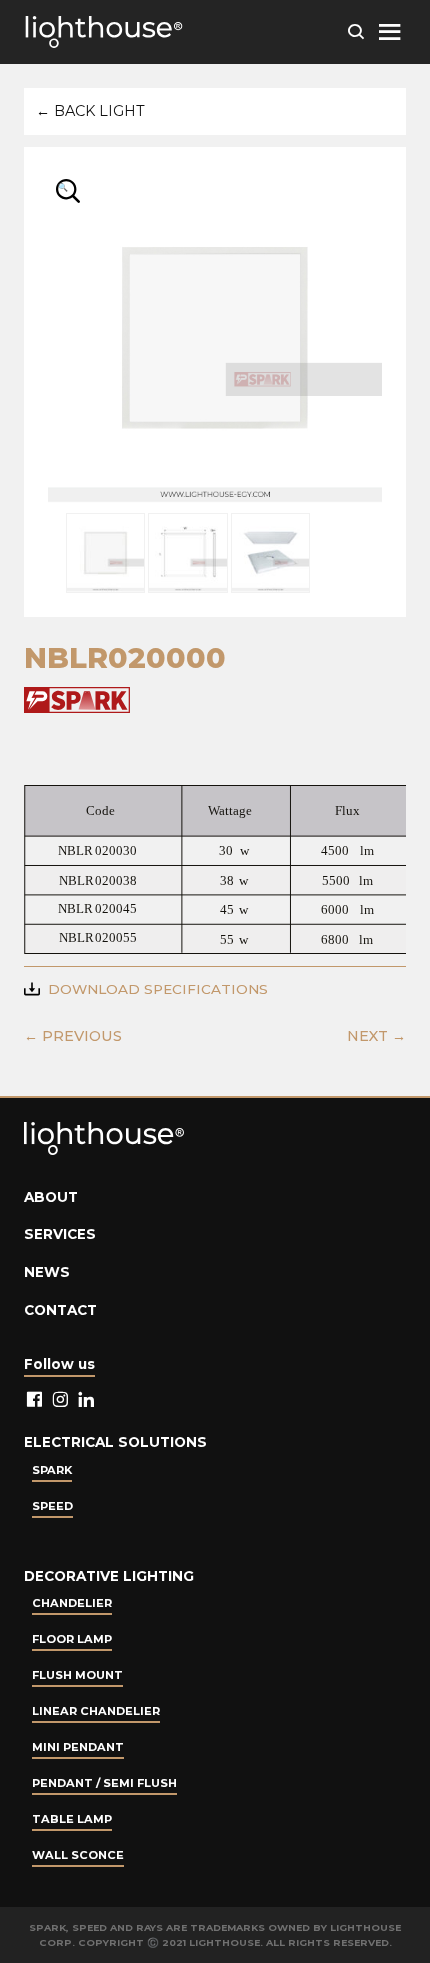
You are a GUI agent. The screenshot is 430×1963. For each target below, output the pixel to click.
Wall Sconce (78, 1855)
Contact (60, 1310)
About (51, 1197)
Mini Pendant (78, 1747)
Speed (52, 1506)
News (47, 1272)
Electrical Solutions (115, 1442)
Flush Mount (77, 1675)
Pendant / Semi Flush (104, 1783)
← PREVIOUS (73, 1036)
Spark (52, 1470)
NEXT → (376, 1036)
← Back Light (90, 111)
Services (60, 1234)
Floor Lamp (72, 1639)
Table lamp (72, 1819)
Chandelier (72, 1603)
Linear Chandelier (96, 1711)
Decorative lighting (109, 1576)
